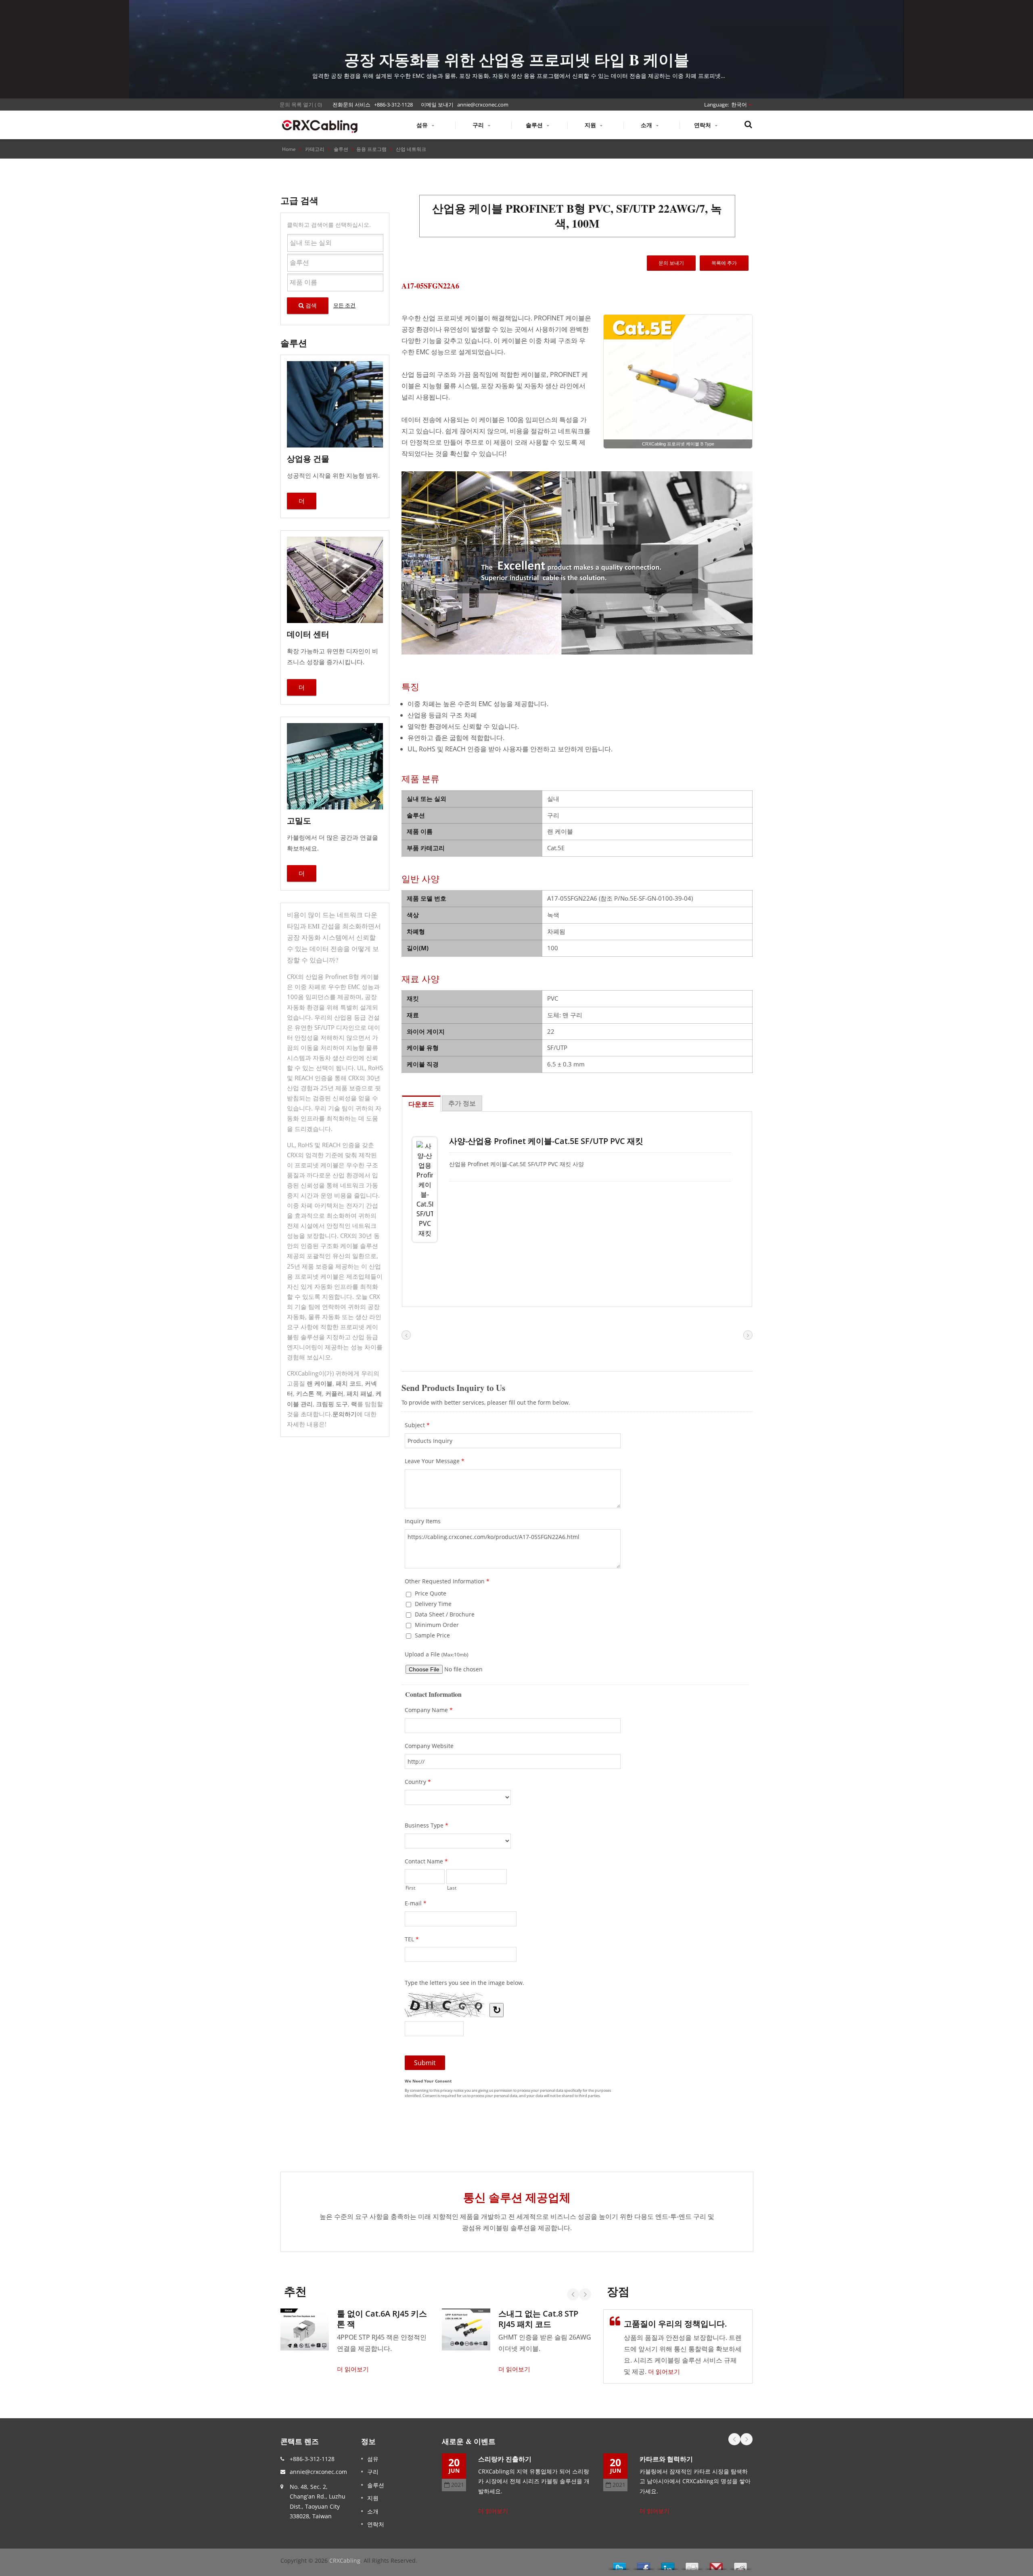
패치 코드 (349, 1383)
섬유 (423, 125)
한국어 (739, 105)
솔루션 (535, 125)
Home (289, 149)
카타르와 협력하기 (666, 2459)
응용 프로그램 (371, 149)
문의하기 (345, 1414)
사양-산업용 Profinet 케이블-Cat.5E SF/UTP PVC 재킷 (546, 1141)
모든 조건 (344, 305)
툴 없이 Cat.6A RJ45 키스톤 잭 (382, 2319)
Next (585, 2294)
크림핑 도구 (332, 1404)
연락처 (703, 125)
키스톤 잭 (309, 1393)
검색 (310, 305)
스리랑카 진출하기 (505, 2459)
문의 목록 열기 (297, 105)
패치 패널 (360, 1393)
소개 (647, 125)
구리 (479, 125)
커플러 (334, 1393)
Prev (573, 2294)
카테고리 (315, 149)
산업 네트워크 (411, 149)
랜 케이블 (320, 1383)
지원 (591, 125)
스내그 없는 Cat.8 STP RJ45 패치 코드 (538, 2319)
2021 (458, 2485)
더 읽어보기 (353, 2369)
